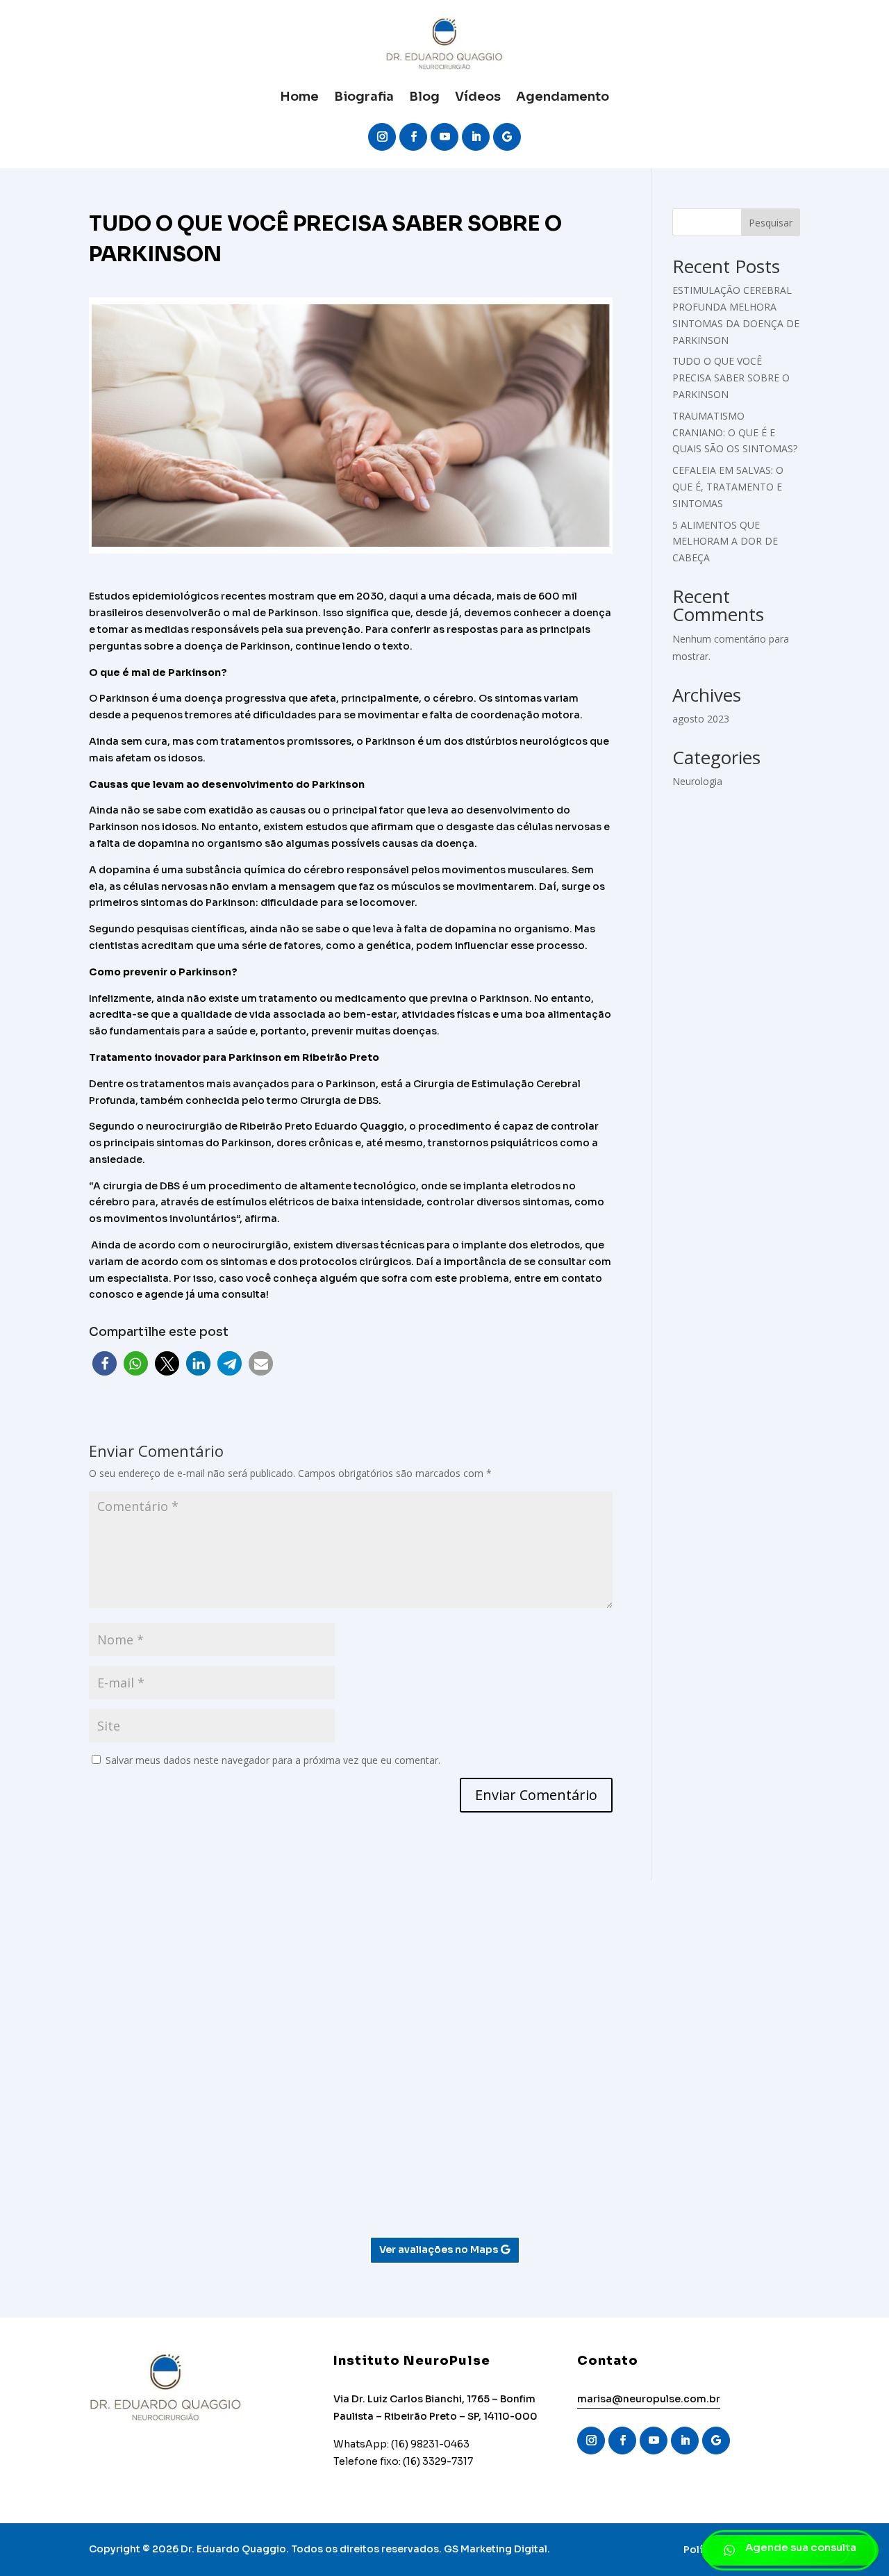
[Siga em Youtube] (444, 137)
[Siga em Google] (507, 137)
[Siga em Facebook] (413, 137)
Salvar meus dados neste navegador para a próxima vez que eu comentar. (273, 1760)
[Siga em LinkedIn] (476, 137)
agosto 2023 (701, 719)
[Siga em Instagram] (382, 137)
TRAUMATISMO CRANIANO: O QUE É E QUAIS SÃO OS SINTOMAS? (735, 432)
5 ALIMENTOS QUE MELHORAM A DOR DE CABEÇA (725, 542)
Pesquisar (771, 223)
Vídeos (478, 97)
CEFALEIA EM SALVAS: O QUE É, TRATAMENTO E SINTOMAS (728, 487)
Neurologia (697, 781)
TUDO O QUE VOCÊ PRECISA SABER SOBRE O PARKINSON (731, 378)
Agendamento (563, 97)
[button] (105, 1363)
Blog (424, 97)
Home (299, 97)
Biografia (364, 97)
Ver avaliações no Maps (439, 2249)
